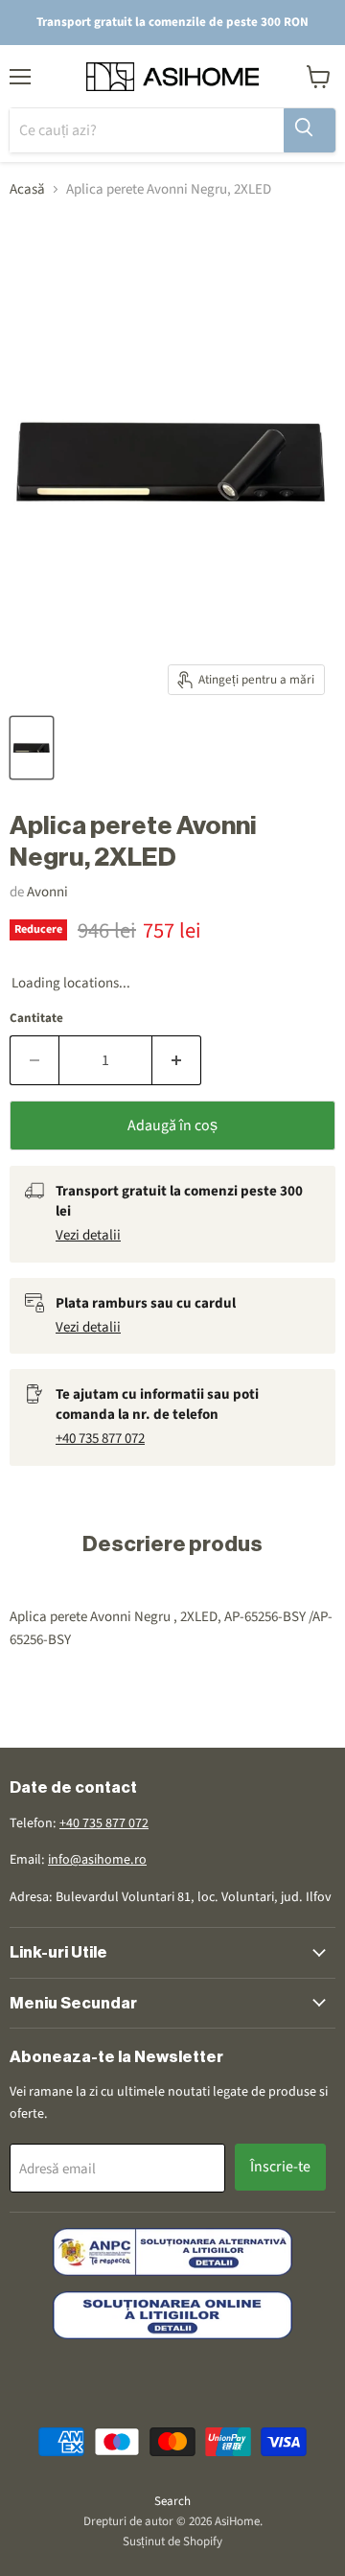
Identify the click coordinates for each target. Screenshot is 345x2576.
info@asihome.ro (97, 1860)
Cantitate (36, 1019)
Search (172, 2501)
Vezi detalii (88, 1235)
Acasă (27, 189)
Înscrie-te (280, 2167)
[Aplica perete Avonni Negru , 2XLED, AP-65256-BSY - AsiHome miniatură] (32, 748)
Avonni (47, 892)
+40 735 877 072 (100, 1439)
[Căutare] (310, 130)
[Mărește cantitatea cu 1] (177, 1060)
